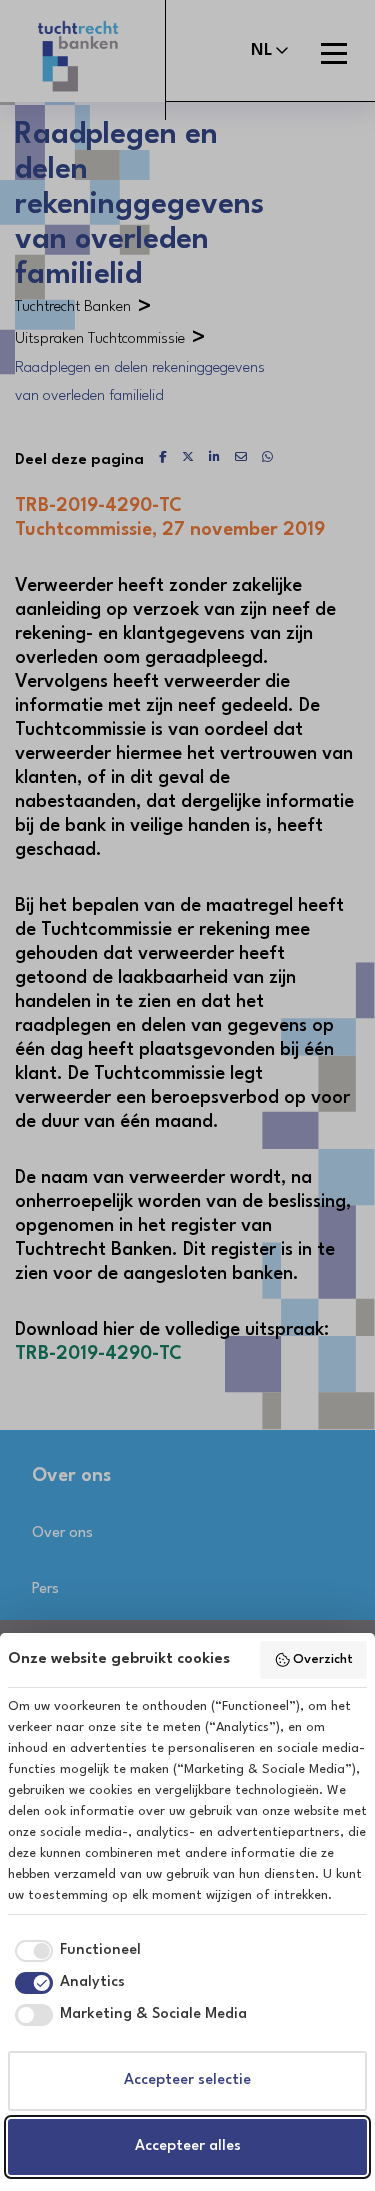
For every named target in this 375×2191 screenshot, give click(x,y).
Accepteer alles (188, 2146)
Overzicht (323, 1659)
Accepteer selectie (187, 2080)
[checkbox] (74, 1951)
